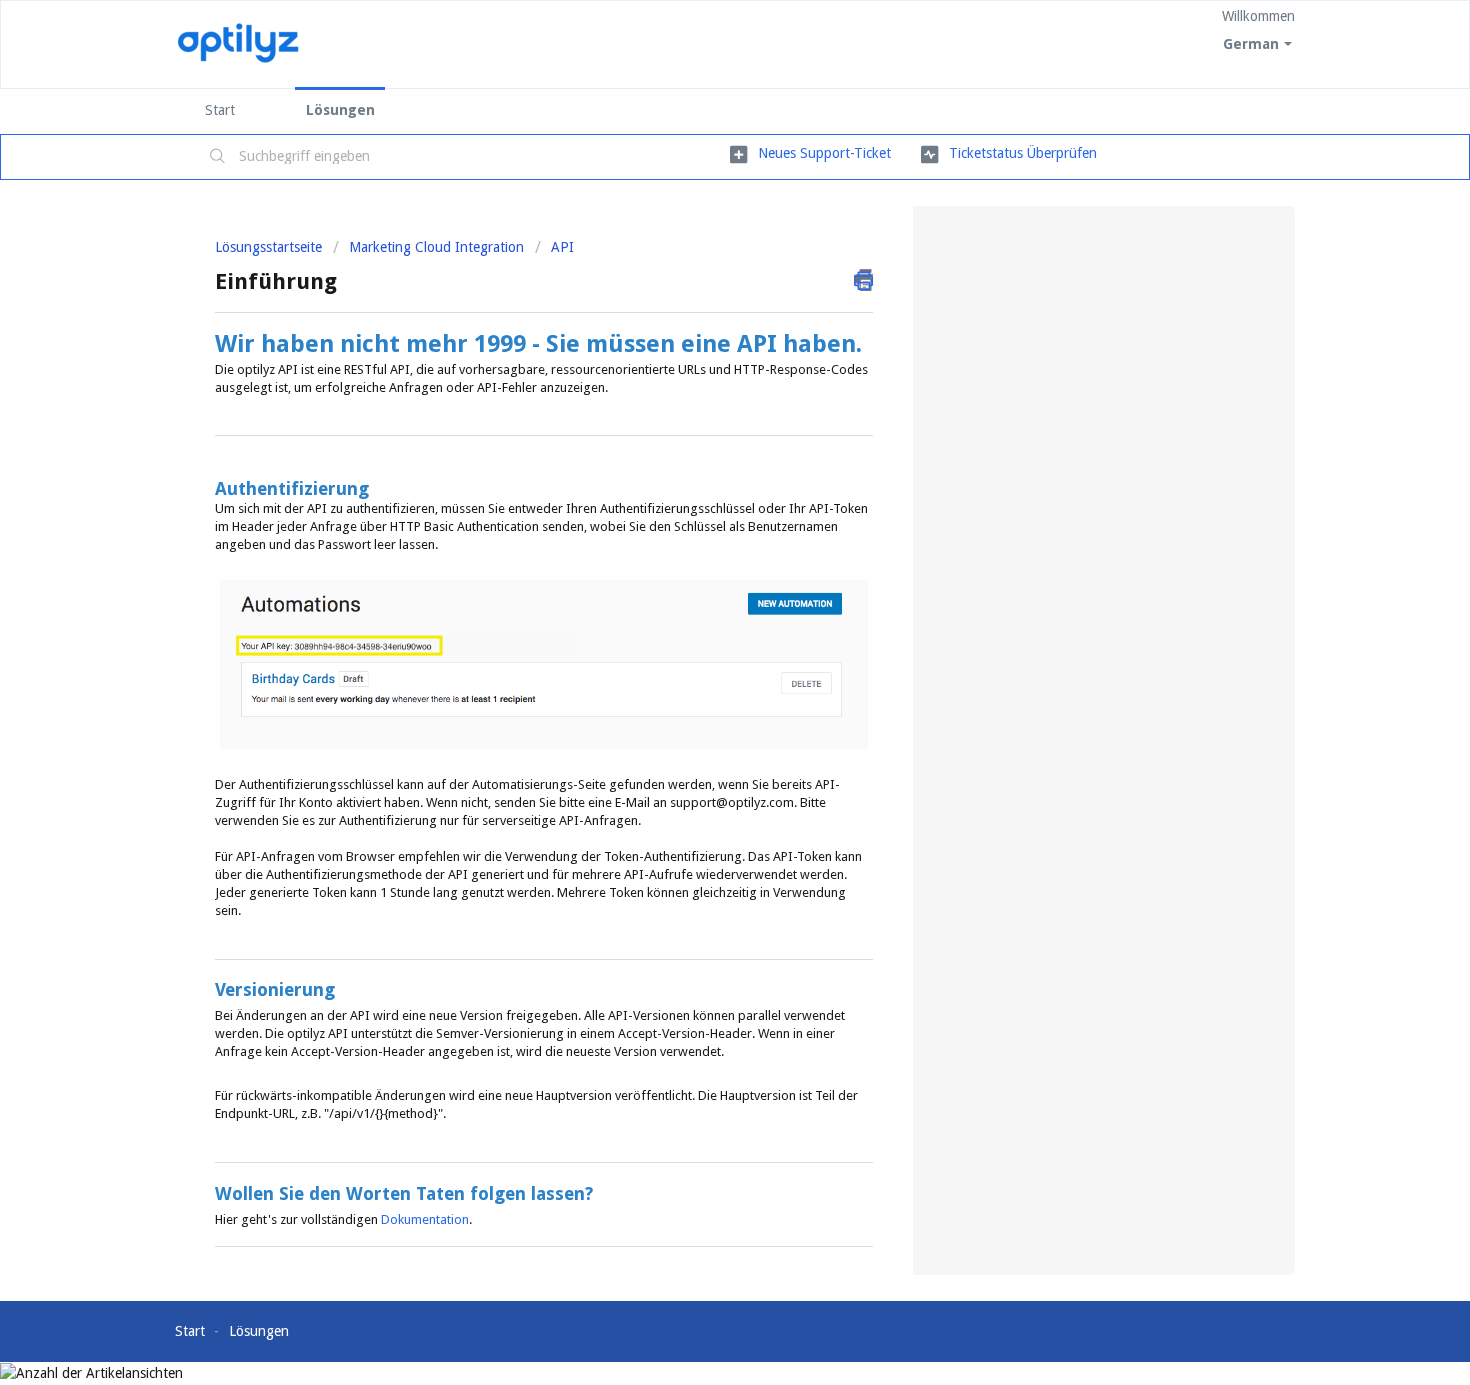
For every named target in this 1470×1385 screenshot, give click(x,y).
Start (220, 110)
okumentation (429, 1219)
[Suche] (218, 157)
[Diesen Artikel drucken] (863, 280)
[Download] (698, 435)
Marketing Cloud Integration (436, 247)
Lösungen (340, 110)
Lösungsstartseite (270, 247)
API (562, 247)
